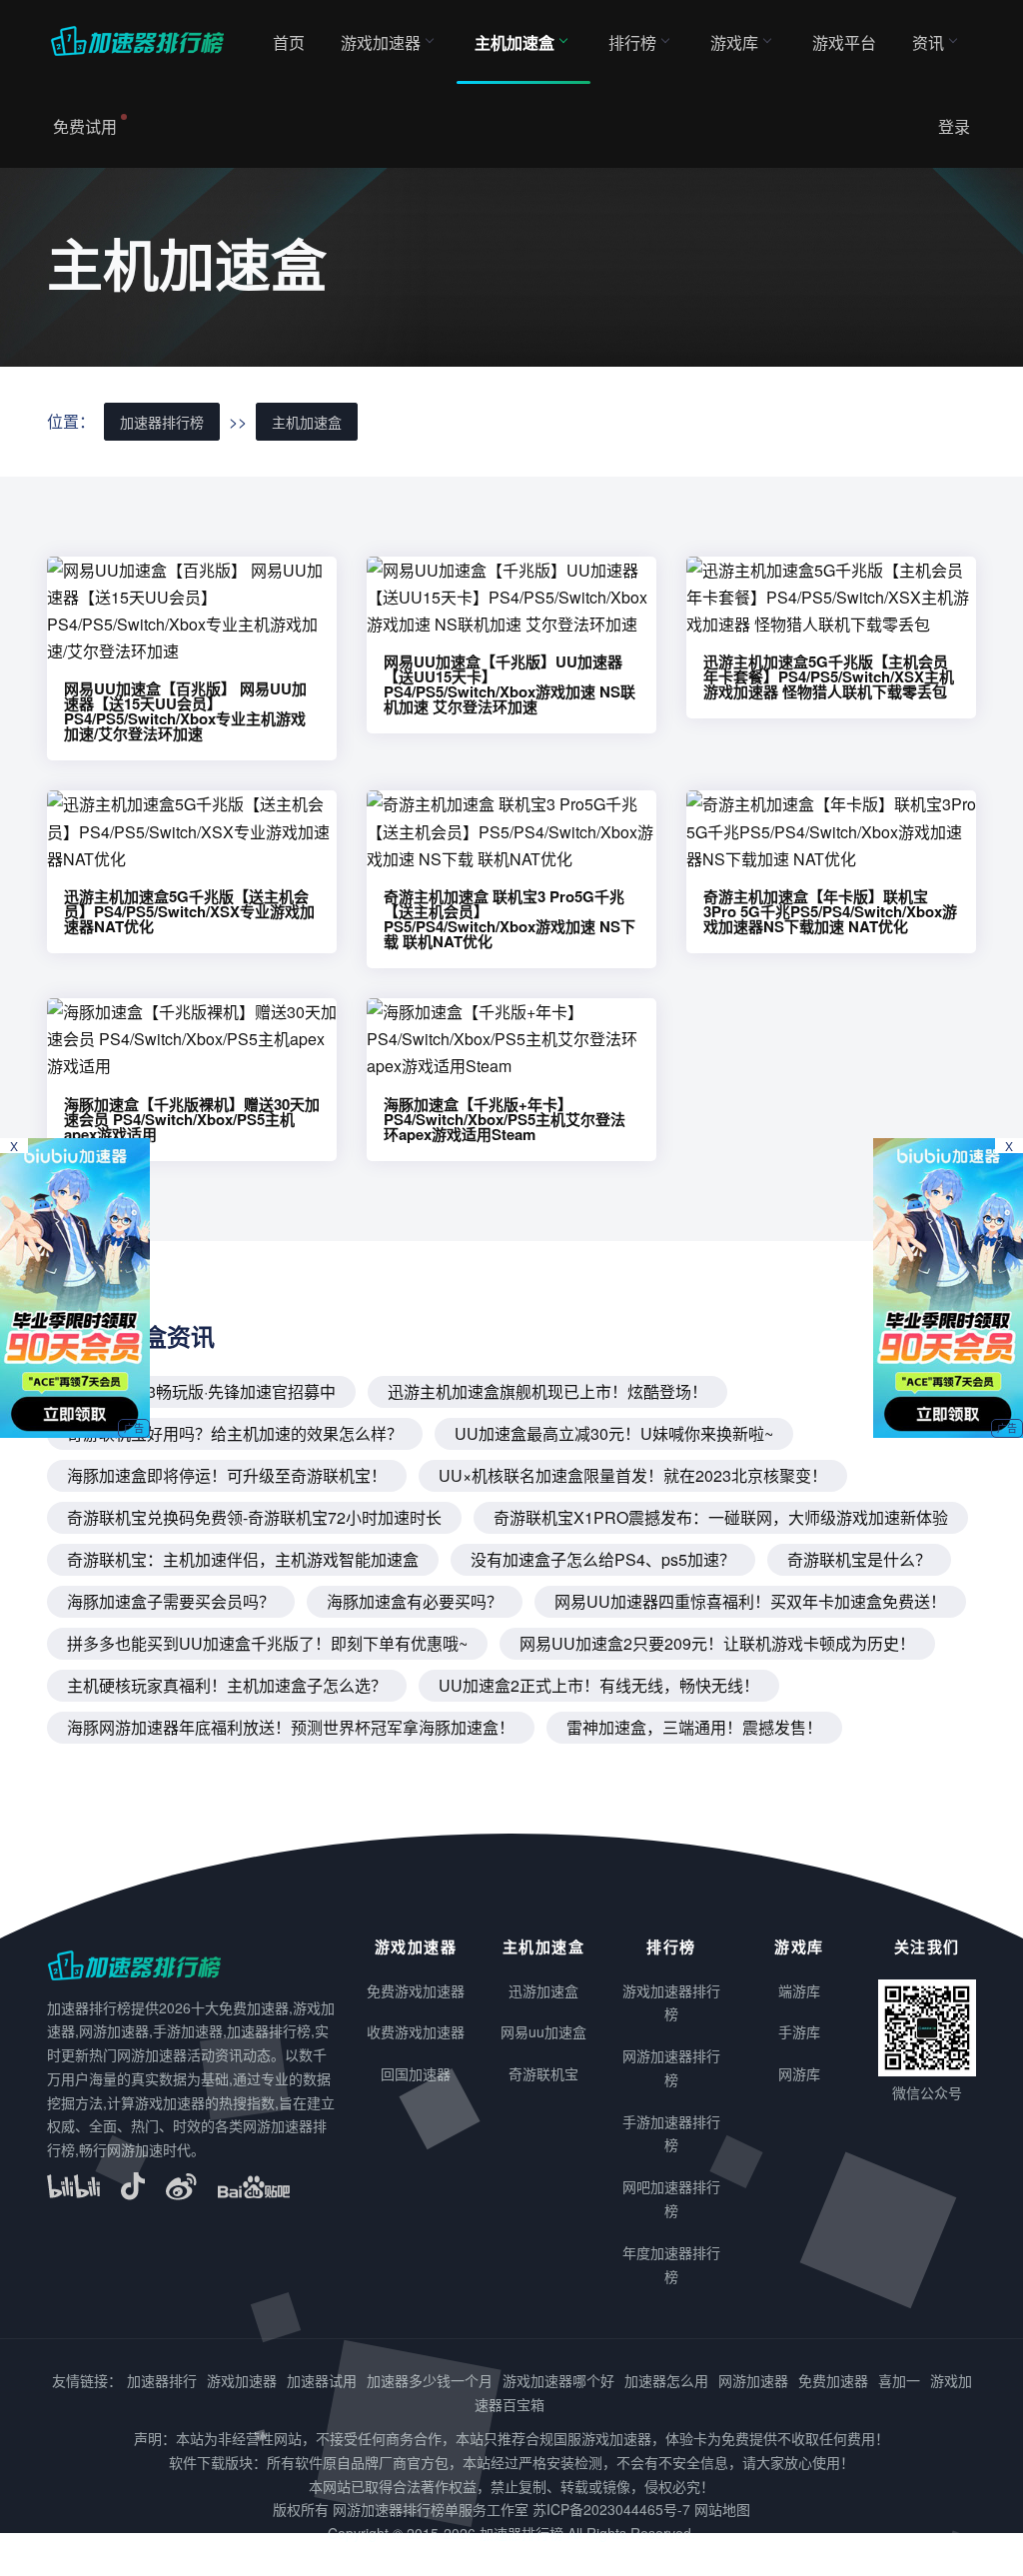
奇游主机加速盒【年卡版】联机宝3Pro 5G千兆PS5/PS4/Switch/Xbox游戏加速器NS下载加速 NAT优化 (830, 911)
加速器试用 (322, 2380)
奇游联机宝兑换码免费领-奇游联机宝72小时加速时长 (254, 1517)
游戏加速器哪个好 (558, 2380)
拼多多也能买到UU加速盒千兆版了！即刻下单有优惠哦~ (267, 1643)
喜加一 (899, 2380)
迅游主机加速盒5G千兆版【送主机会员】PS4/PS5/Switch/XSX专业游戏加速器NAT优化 (189, 911)
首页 (289, 42)
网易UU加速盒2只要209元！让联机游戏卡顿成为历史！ (717, 1643)
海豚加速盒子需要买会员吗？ (171, 1601)
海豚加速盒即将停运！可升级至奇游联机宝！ (227, 1475)
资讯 (928, 42)
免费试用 (85, 126)
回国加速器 (416, 2073)
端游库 (799, 1990)
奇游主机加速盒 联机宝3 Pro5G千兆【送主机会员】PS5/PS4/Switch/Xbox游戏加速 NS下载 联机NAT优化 (510, 919)
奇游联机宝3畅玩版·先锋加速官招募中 (201, 1391)
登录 (954, 126)
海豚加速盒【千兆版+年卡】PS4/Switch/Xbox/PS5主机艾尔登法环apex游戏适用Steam (505, 1119)
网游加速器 (753, 2380)
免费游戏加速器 (416, 1990)
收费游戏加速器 (416, 2031)
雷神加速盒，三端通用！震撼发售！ (694, 1727)
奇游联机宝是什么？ (859, 1559)
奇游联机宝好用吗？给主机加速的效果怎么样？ (235, 1433)
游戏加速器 (381, 42)
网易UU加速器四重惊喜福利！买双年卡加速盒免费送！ (750, 1601)
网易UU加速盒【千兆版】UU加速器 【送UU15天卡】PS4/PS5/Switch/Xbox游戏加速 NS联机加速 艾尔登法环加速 (510, 684)
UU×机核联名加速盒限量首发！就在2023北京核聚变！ (633, 1475)
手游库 (799, 2031)
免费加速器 (833, 2380)
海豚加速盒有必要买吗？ (415, 1601)
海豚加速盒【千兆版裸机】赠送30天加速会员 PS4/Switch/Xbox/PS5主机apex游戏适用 (192, 1119)
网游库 (799, 2073)
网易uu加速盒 (543, 2031)
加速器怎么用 (666, 2380)
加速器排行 (162, 2380)
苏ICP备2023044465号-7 (611, 2509)
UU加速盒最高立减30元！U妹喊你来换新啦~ (614, 1433)
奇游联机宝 (543, 2073)
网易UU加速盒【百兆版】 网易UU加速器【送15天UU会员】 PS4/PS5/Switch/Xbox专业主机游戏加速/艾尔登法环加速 (185, 711)
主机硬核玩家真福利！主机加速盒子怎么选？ (227, 1685)
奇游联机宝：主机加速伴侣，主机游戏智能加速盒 (243, 1559)
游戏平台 (844, 42)
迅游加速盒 (543, 1990)
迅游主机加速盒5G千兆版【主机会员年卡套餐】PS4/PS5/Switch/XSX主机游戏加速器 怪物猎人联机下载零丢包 (829, 676)
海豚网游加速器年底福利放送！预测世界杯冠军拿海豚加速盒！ (291, 1727)
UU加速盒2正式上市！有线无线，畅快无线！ (599, 1685)
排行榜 (632, 42)
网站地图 (722, 2509)
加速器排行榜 (162, 422)
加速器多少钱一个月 (430, 2380)
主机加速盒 (514, 42)
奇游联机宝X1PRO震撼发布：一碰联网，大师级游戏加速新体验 (721, 1517)
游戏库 (734, 42)
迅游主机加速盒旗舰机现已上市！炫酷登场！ (547, 1391)
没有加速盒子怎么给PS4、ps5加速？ (603, 1559)
